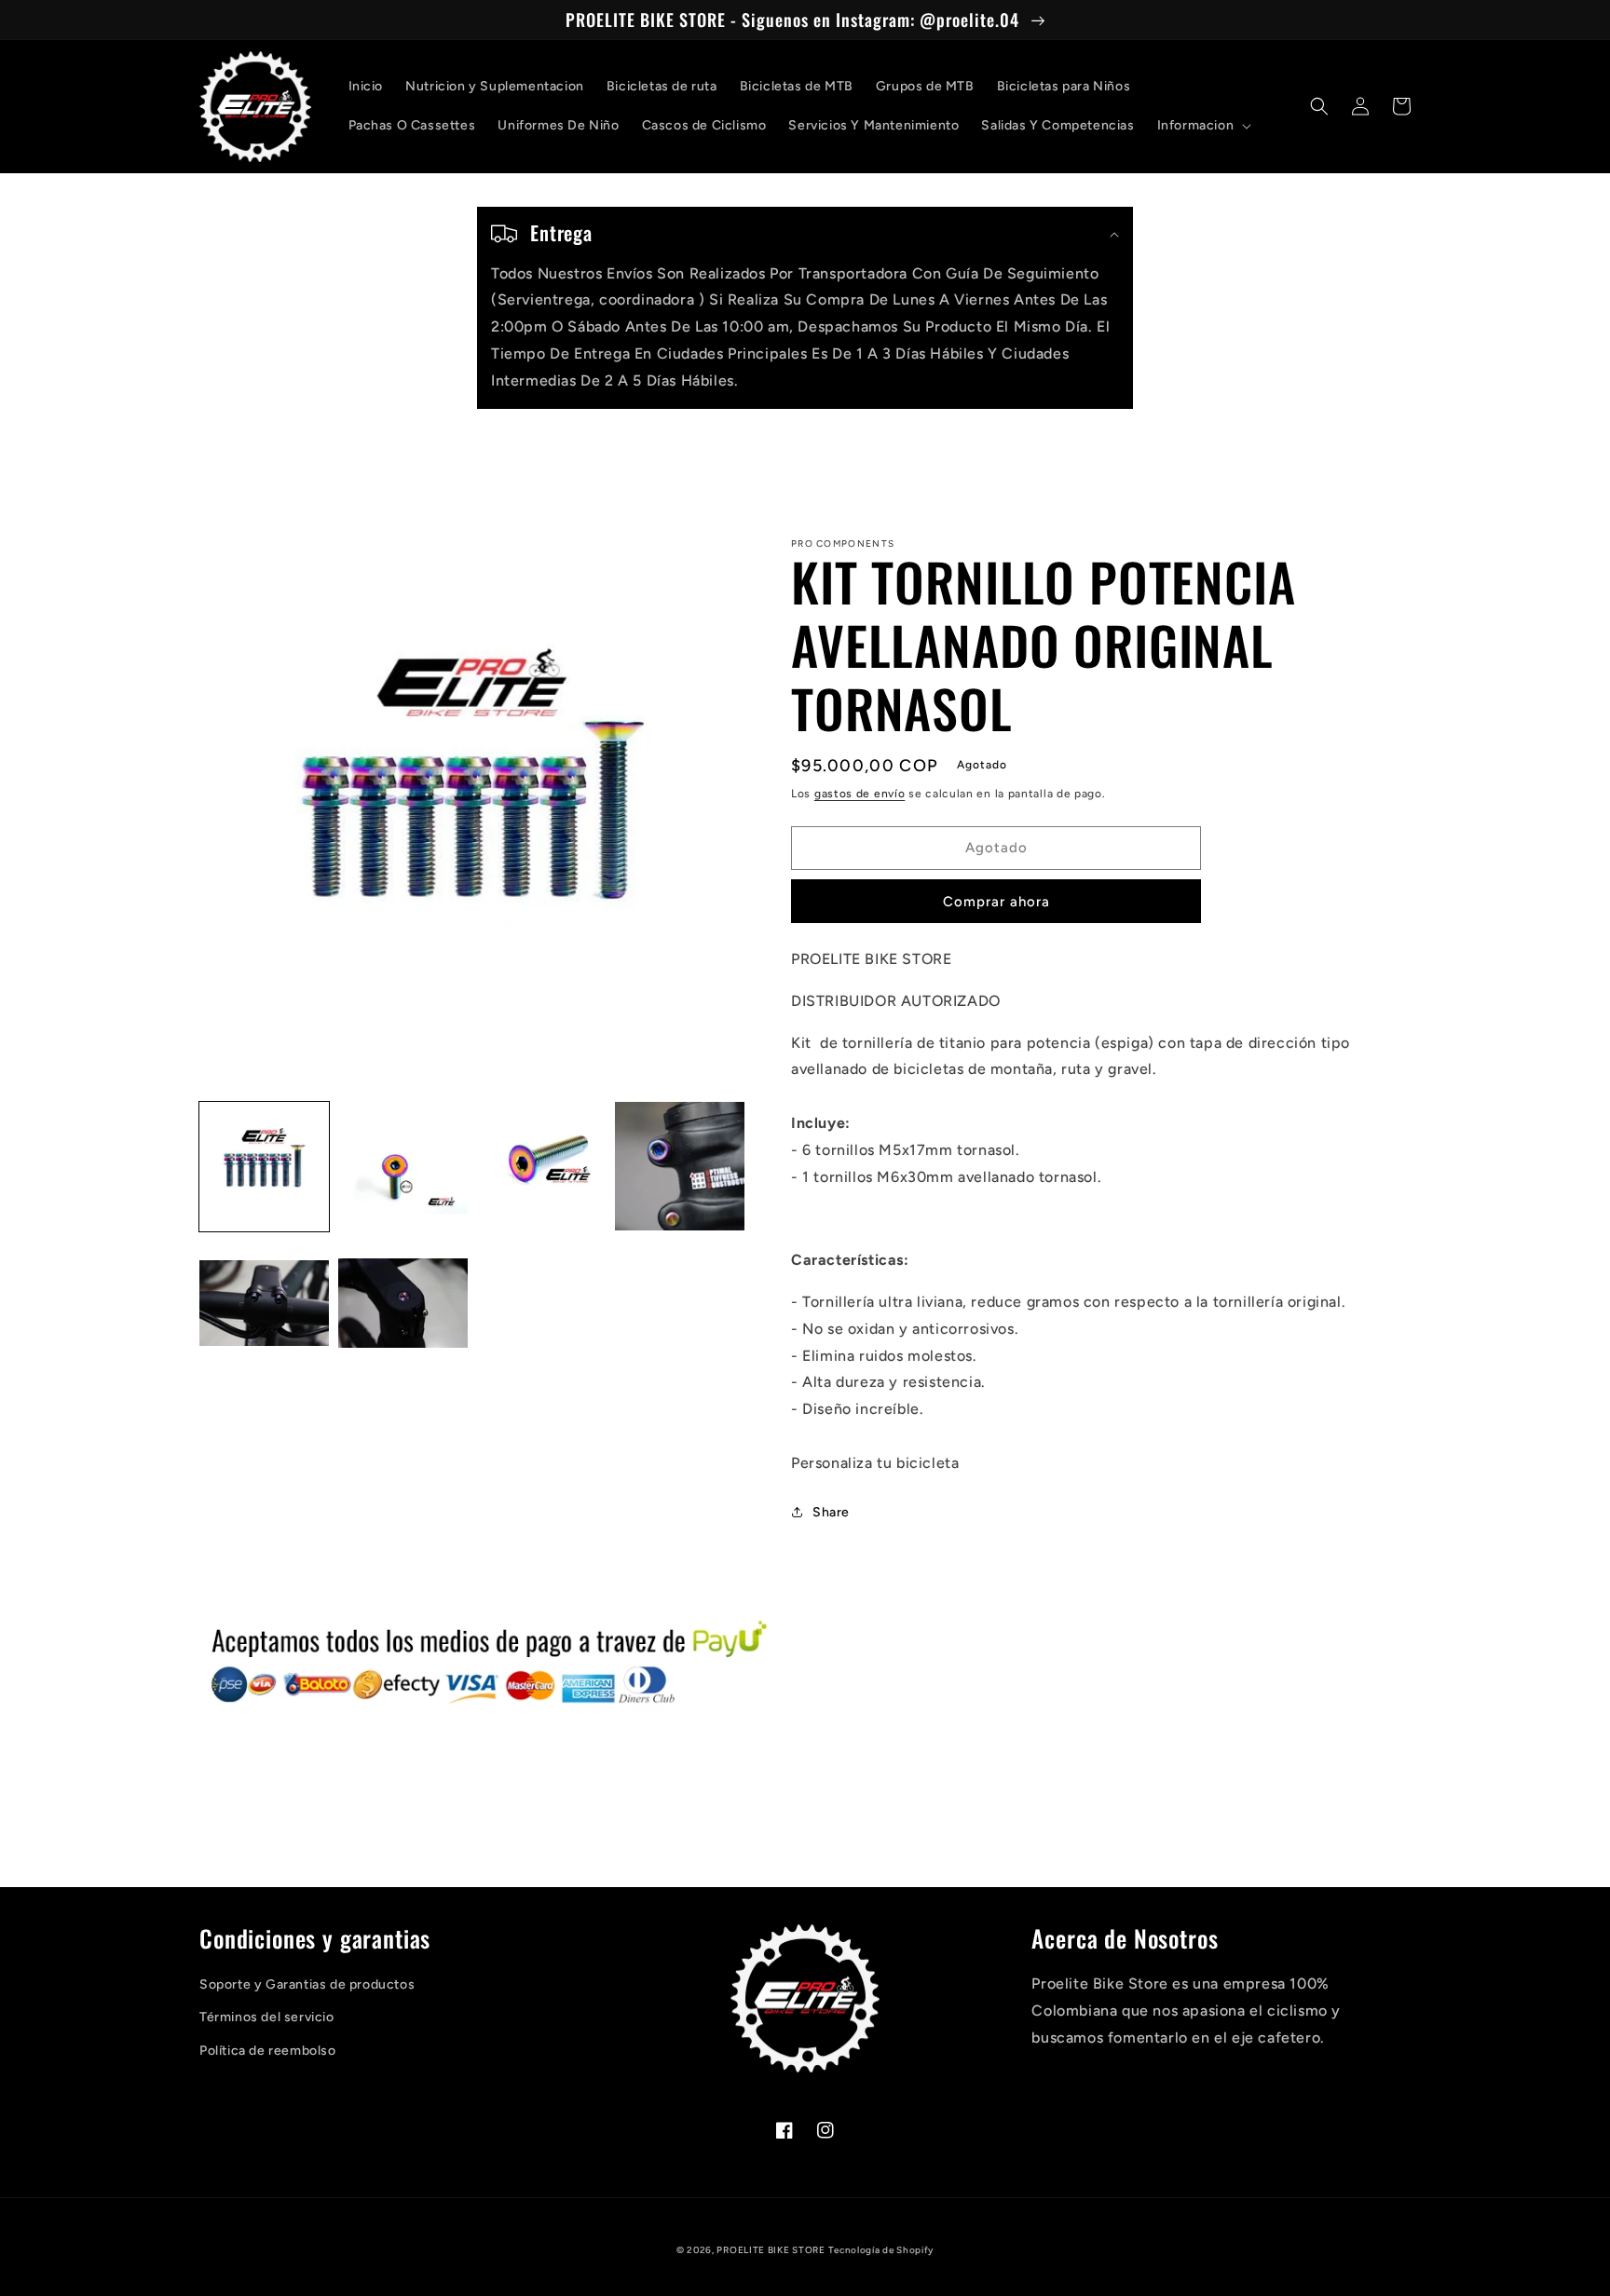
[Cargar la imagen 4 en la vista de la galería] (680, 1167)
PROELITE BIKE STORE (771, 2250)
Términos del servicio (267, 2017)
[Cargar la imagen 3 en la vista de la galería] (542, 1167)
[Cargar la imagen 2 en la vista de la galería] (403, 1167)
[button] (1203, 126)
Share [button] (831, 1512)
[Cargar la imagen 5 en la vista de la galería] (264, 1304)
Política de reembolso (268, 2051)
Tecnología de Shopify (881, 2250)
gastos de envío (860, 794)
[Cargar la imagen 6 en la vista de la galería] (403, 1304)
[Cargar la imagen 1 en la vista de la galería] (264, 1167)
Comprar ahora (996, 902)
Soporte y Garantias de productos (307, 1984)
